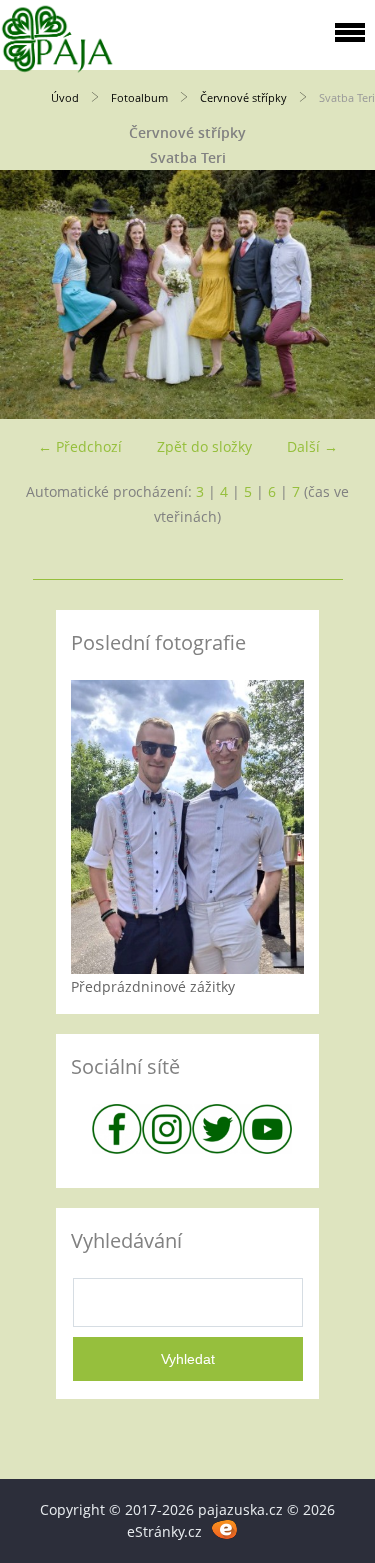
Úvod (65, 97)
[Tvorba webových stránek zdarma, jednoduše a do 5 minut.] (225, 1528)
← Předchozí (80, 446)
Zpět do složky (204, 446)
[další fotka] (342, 294)
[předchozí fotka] (32, 294)
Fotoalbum (139, 97)
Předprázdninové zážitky (153, 986)
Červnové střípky (243, 97)
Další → (312, 446)
